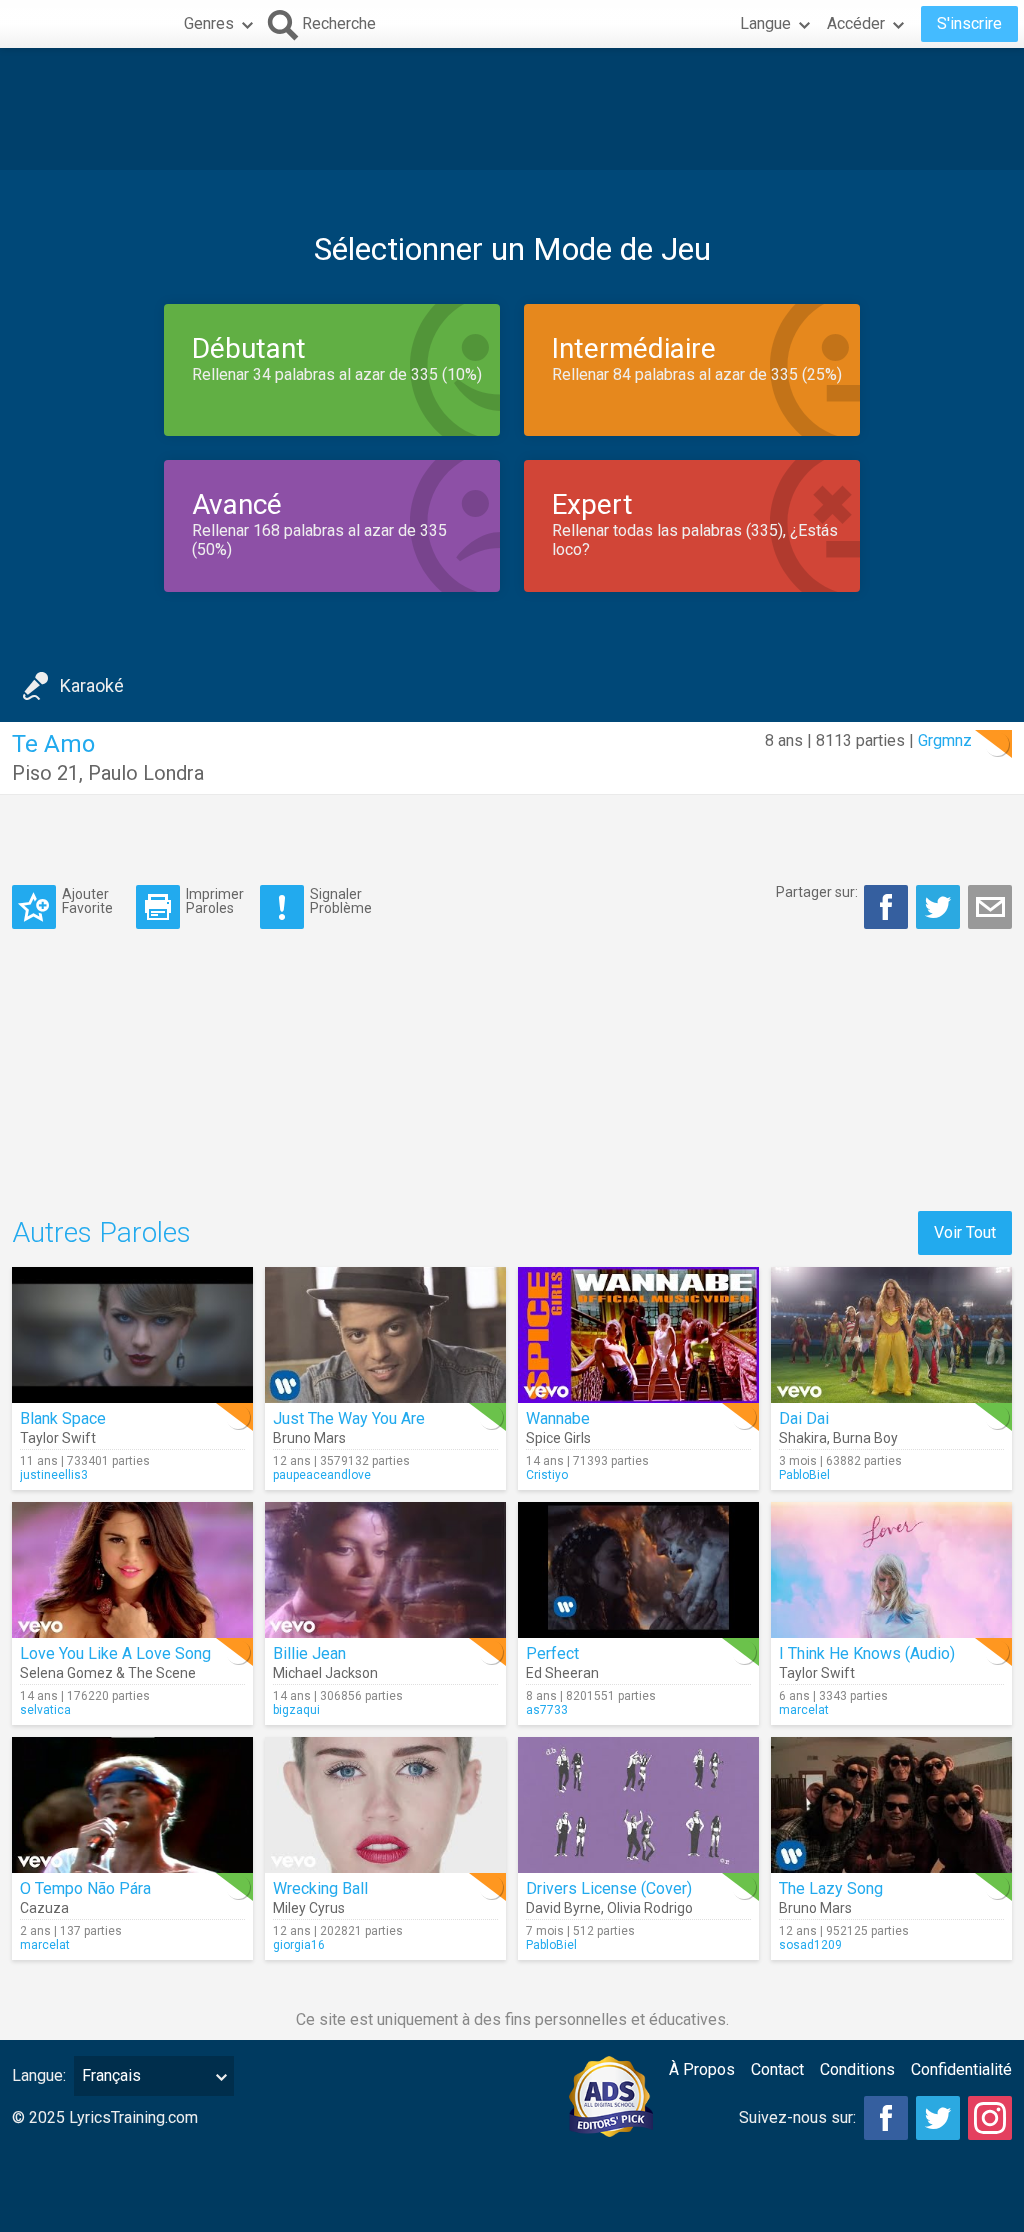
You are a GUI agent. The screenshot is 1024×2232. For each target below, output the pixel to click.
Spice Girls (558, 1438)
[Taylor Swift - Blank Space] (132, 1335)
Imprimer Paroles (215, 900)
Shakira (803, 1438)
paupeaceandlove (322, 1475)
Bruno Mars (309, 1438)
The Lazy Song (831, 1888)
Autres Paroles (101, 1232)
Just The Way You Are (349, 1418)
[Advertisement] (512, 109)
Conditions (857, 2069)
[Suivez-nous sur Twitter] (938, 2118)
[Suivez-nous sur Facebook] (886, 2118)
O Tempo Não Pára (85, 1888)
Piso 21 (45, 773)
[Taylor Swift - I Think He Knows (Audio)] (891, 1570)
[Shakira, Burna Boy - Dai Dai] (891, 1335)
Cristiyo (547, 1475)
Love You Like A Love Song (115, 1653)
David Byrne (563, 1908)
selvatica (45, 1710)
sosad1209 (810, 1945)
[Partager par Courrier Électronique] (990, 907)
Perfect (552, 1653)
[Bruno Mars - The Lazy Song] (891, 1805)
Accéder (856, 23)
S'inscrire (969, 23)
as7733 (547, 1710)
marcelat (804, 1710)
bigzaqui (296, 1710)
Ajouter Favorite (87, 900)
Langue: (39, 2075)
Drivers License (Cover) (609, 1888)
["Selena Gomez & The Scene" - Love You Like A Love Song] (132, 1570)
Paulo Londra (146, 773)
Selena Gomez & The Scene (108, 1673)
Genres (209, 23)
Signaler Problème (341, 900)
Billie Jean (309, 1653)
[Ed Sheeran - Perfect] (638, 1570)
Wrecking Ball (320, 1888)
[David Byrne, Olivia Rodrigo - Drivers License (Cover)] (638, 1805)
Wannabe (558, 1418)
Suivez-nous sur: (797, 2117)
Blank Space (63, 1418)
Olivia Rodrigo (650, 1908)
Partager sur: (817, 892)
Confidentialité (961, 2069)
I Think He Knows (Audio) (867, 1653)
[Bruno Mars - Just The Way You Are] (385, 1335)
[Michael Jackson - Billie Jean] (385, 1570)
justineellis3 (54, 1475)
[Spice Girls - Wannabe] (638, 1335)
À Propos (702, 2069)
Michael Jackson (325, 1673)
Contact (777, 2069)
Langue (765, 23)
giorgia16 (299, 1945)
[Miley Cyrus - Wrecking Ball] (385, 1805)
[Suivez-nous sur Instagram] (990, 2118)
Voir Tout (965, 1232)
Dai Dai (804, 1418)
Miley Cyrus (309, 1908)
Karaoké (92, 685)
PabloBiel (804, 1475)
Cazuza (44, 1908)
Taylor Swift (58, 1438)
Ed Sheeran (562, 1673)
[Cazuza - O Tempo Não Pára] (132, 1805)
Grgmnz (945, 740)
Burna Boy (865, 1438)
